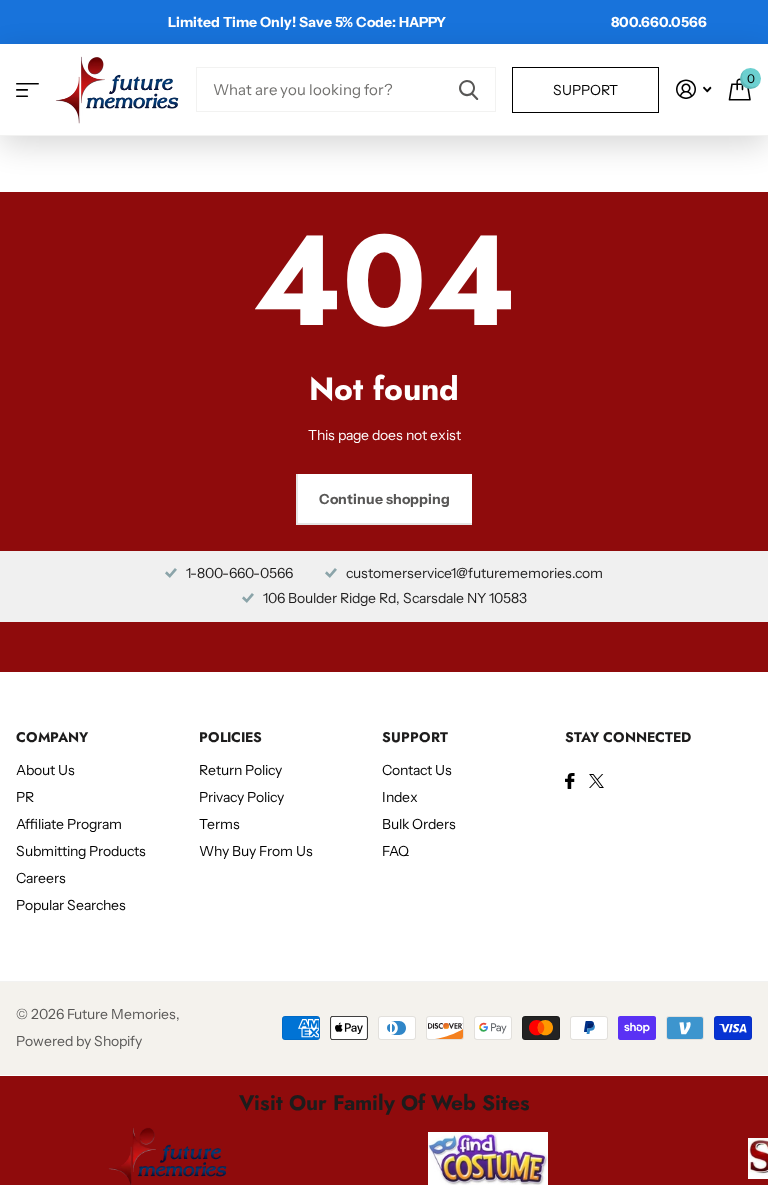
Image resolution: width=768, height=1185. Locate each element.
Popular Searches (71, 905)
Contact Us (417, 770)
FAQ (395, 851)
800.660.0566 (659, 22)
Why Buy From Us (256, 851)
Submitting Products (81, 851)
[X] (596, 781)
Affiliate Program (69, 824)
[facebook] (570, 781)
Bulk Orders (419, 824)
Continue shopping (384, 499)
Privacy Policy (241, 797)
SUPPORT (415, 737)
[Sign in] (693, 89)
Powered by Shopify (79, 1041)
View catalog (27, 89)
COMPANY (52, 737)
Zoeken (468, 89)
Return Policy (240, 770)
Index (400, 797)
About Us (45, 770)
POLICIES (230, 737)
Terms (219, 824)
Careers (41, 878)
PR (25, 797)
